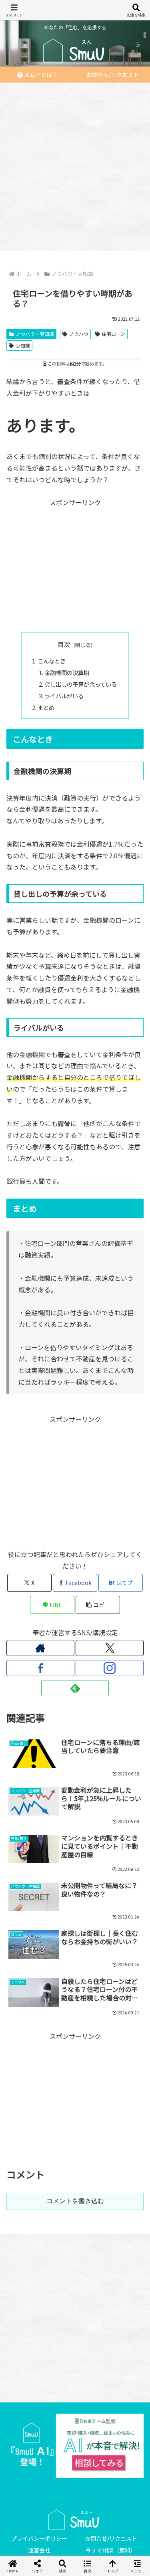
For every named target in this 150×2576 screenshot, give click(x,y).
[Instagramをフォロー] (110, 1668)
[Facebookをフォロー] (40, 1668)
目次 (64, 644)
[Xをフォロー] (110, 1648)
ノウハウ (79, 334)
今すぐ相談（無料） (111, 2550)
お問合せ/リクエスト (111, 2538)
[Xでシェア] (25, 2195)
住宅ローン (113, 334)
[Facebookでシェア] (25, 2217)
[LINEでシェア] (125, 2217)
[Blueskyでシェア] (92, 2195)
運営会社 (39, 2550)
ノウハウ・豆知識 (35, 334)
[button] (98, 1605)
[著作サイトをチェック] (40, 1648)
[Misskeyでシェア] (125, 2195)
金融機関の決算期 (67, 672)
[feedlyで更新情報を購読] (75, 1688)
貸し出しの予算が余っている (81, 684)
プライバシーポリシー (39, 2538)
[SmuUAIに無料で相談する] (75, 2446)
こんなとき (52, 661)
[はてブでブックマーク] (58, 2217)
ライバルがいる (64, 696)
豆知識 (23, 345)
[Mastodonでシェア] (58, 2195)
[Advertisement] (75, 164)
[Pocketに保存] (92, 2217)
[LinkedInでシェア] (75, 2239)
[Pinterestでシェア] (41, 2239)
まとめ (46, 707)
